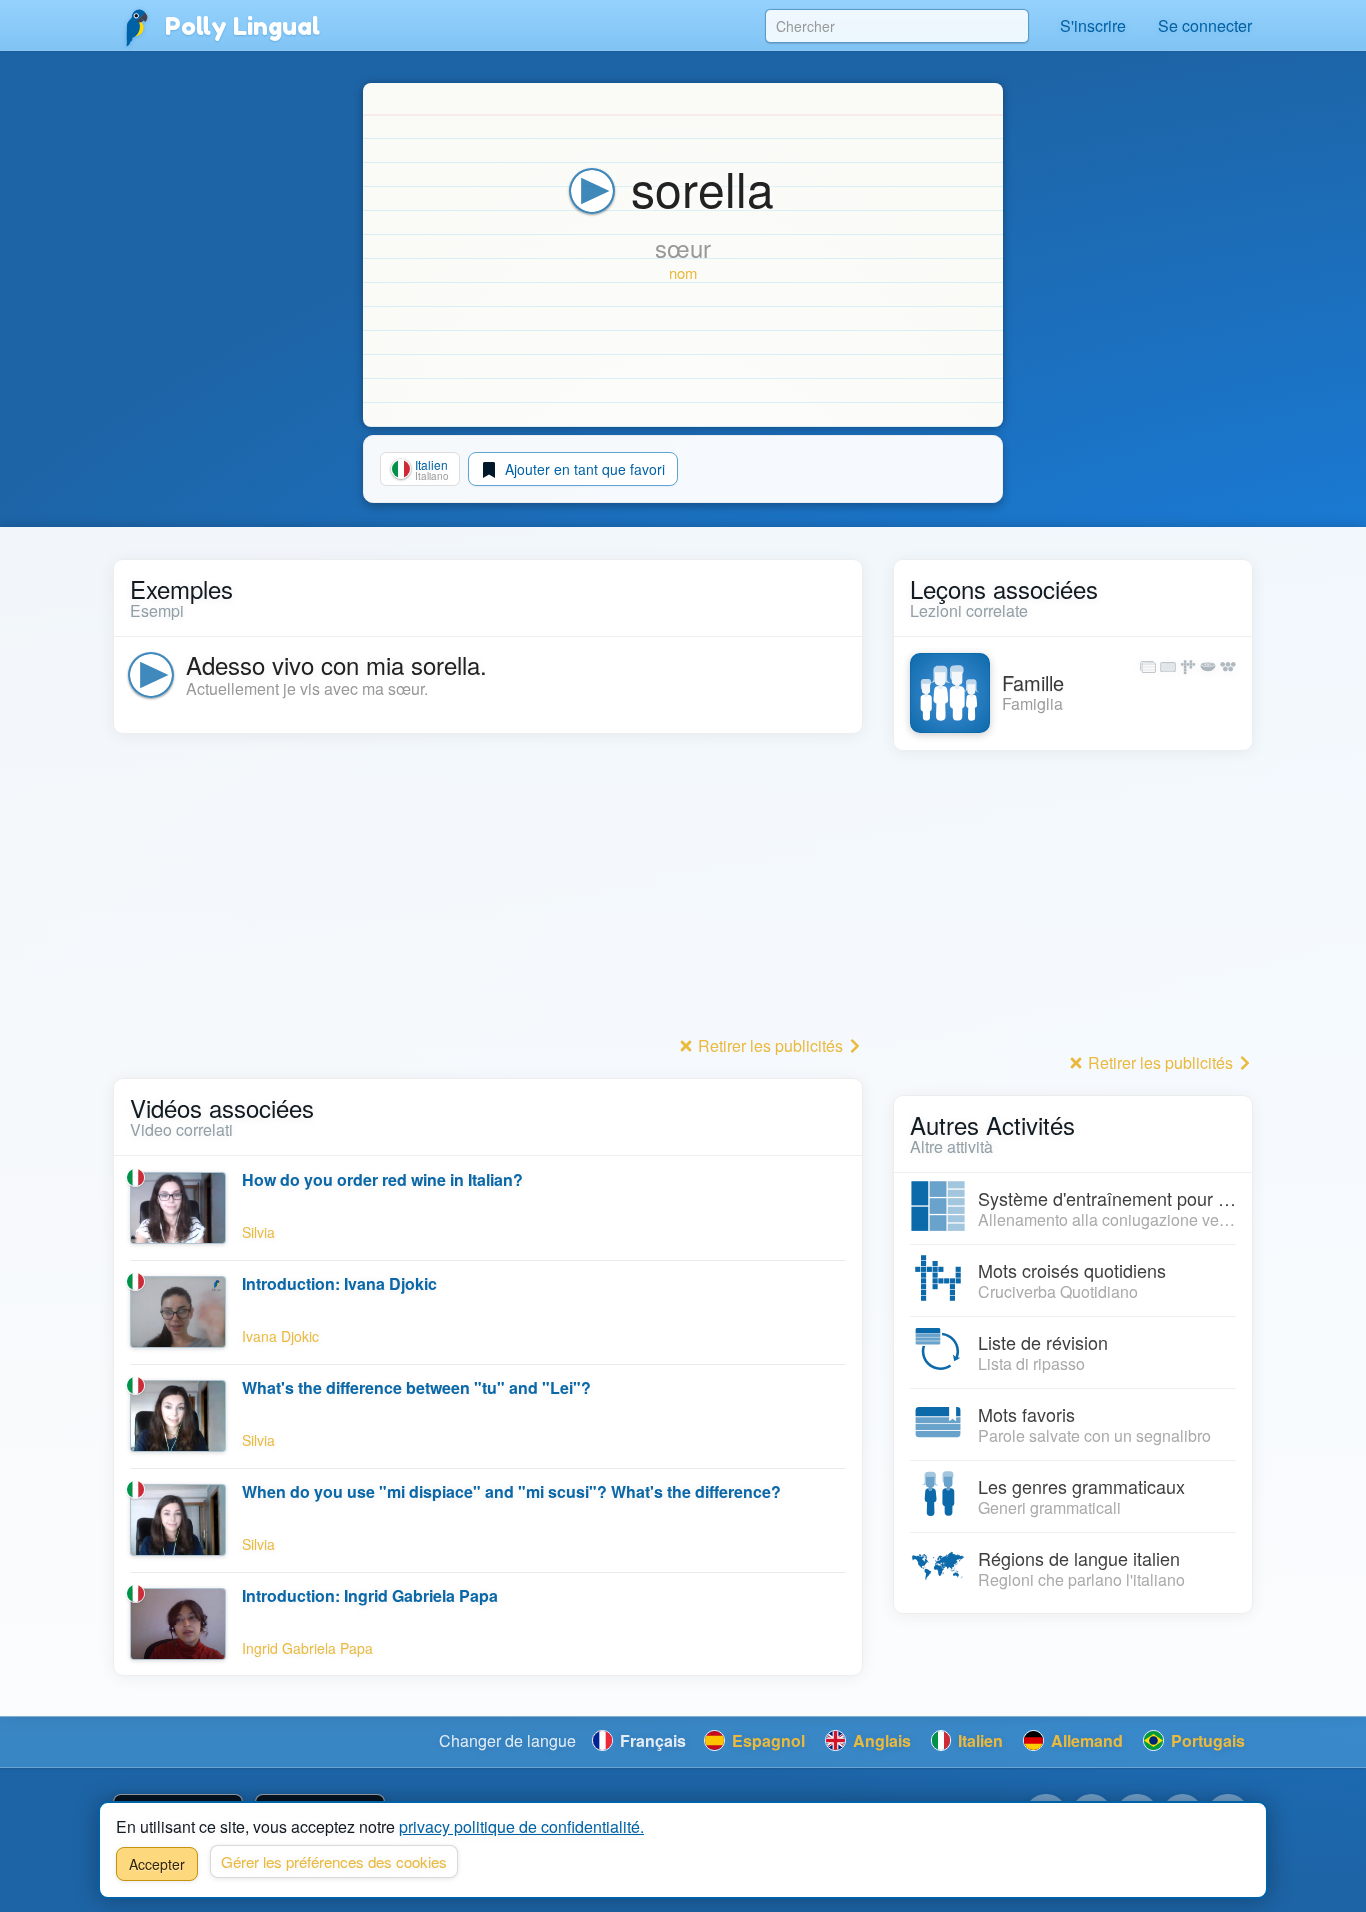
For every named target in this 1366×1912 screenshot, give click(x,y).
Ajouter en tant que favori (583, 469)
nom (683, 272)
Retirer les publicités (770, 1045)
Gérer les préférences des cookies (334, 1861)
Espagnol (766, 1740)
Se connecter (1205, 25)
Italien (978, 1740)
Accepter (157, 1864)
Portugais (1206, 1740)
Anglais (880, 1740)
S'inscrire (1093, 25)
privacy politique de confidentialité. (521, 1826)
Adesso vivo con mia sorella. (336, 664)
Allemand (1085, 1740)
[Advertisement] (488, 890)
